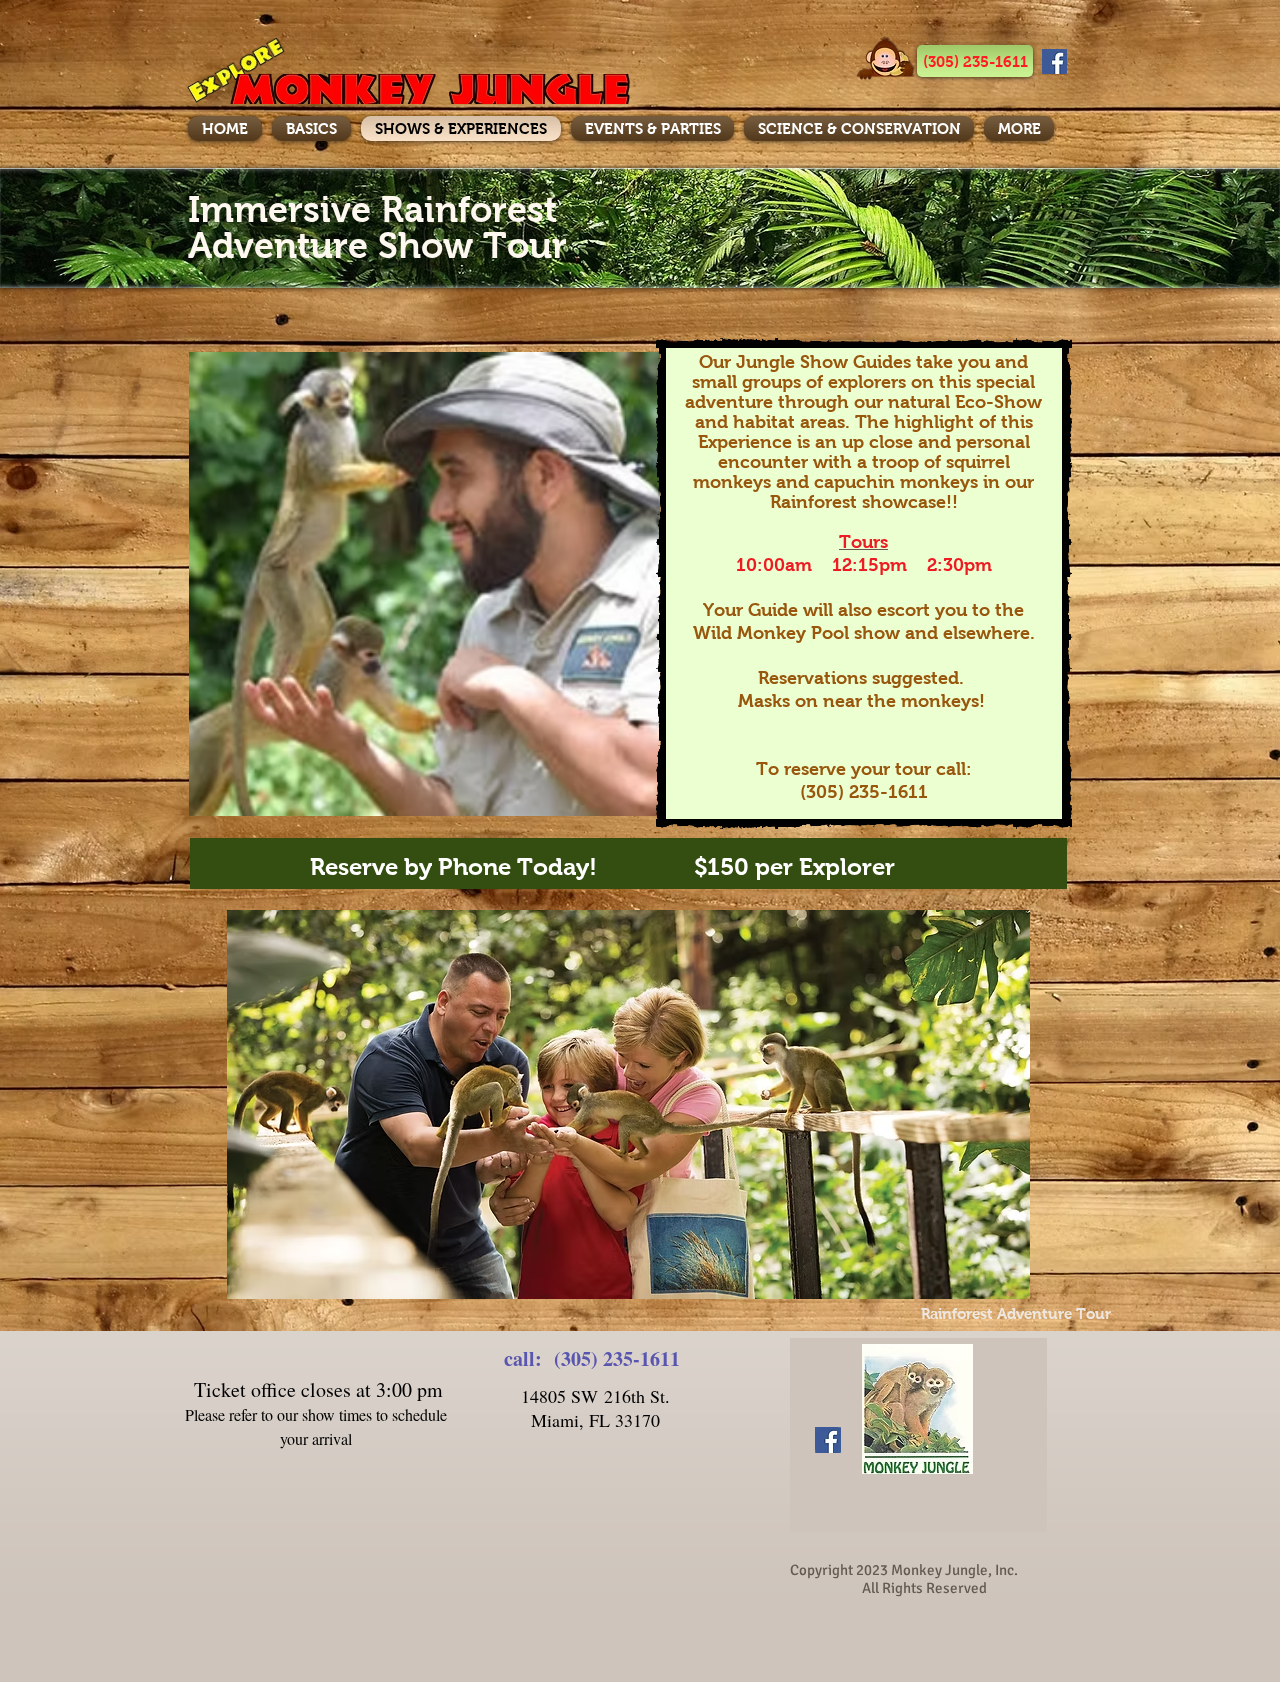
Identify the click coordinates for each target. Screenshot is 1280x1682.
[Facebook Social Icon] (1054, 61)
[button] (975, 61)
